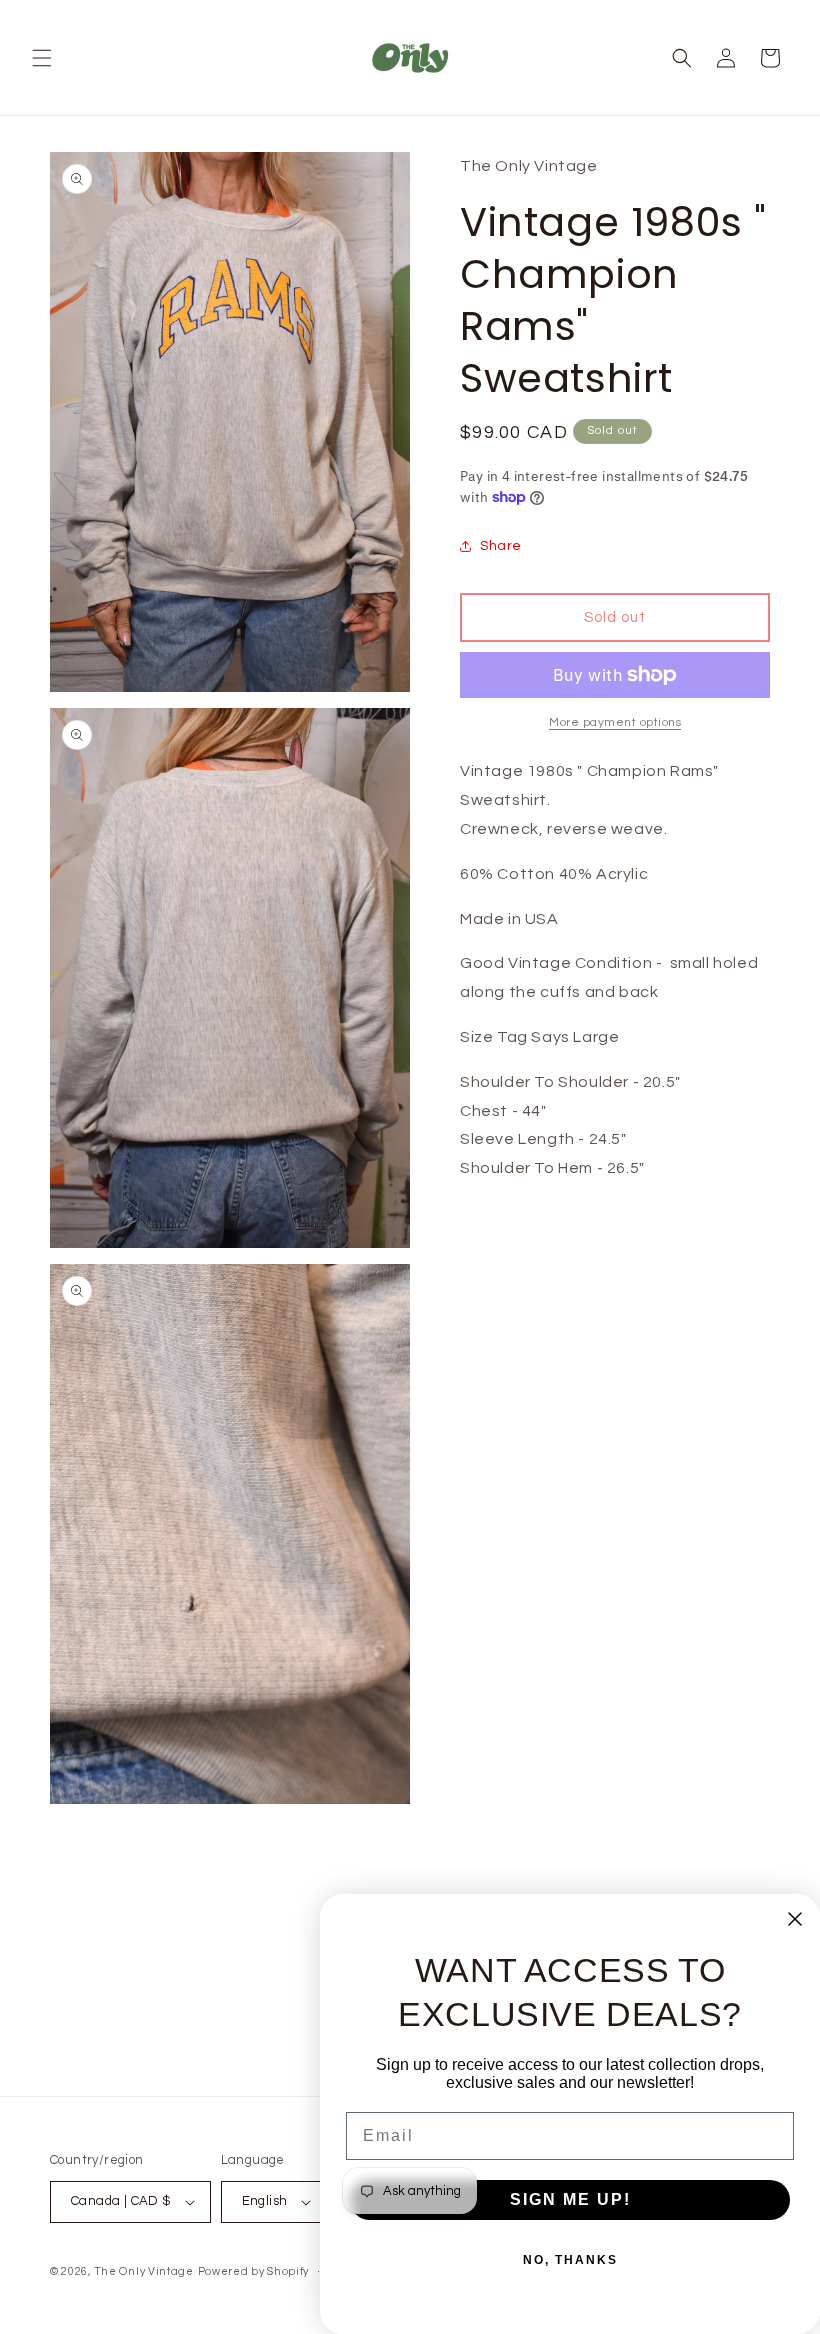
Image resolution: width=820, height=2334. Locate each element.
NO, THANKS (570, 2260)
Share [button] (501, 546)
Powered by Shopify (254, 2271)
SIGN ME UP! (570, 2199)
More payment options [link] (615, 722)
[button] (42, 58)
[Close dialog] (795, 1919)
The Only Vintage (144, 2271)
